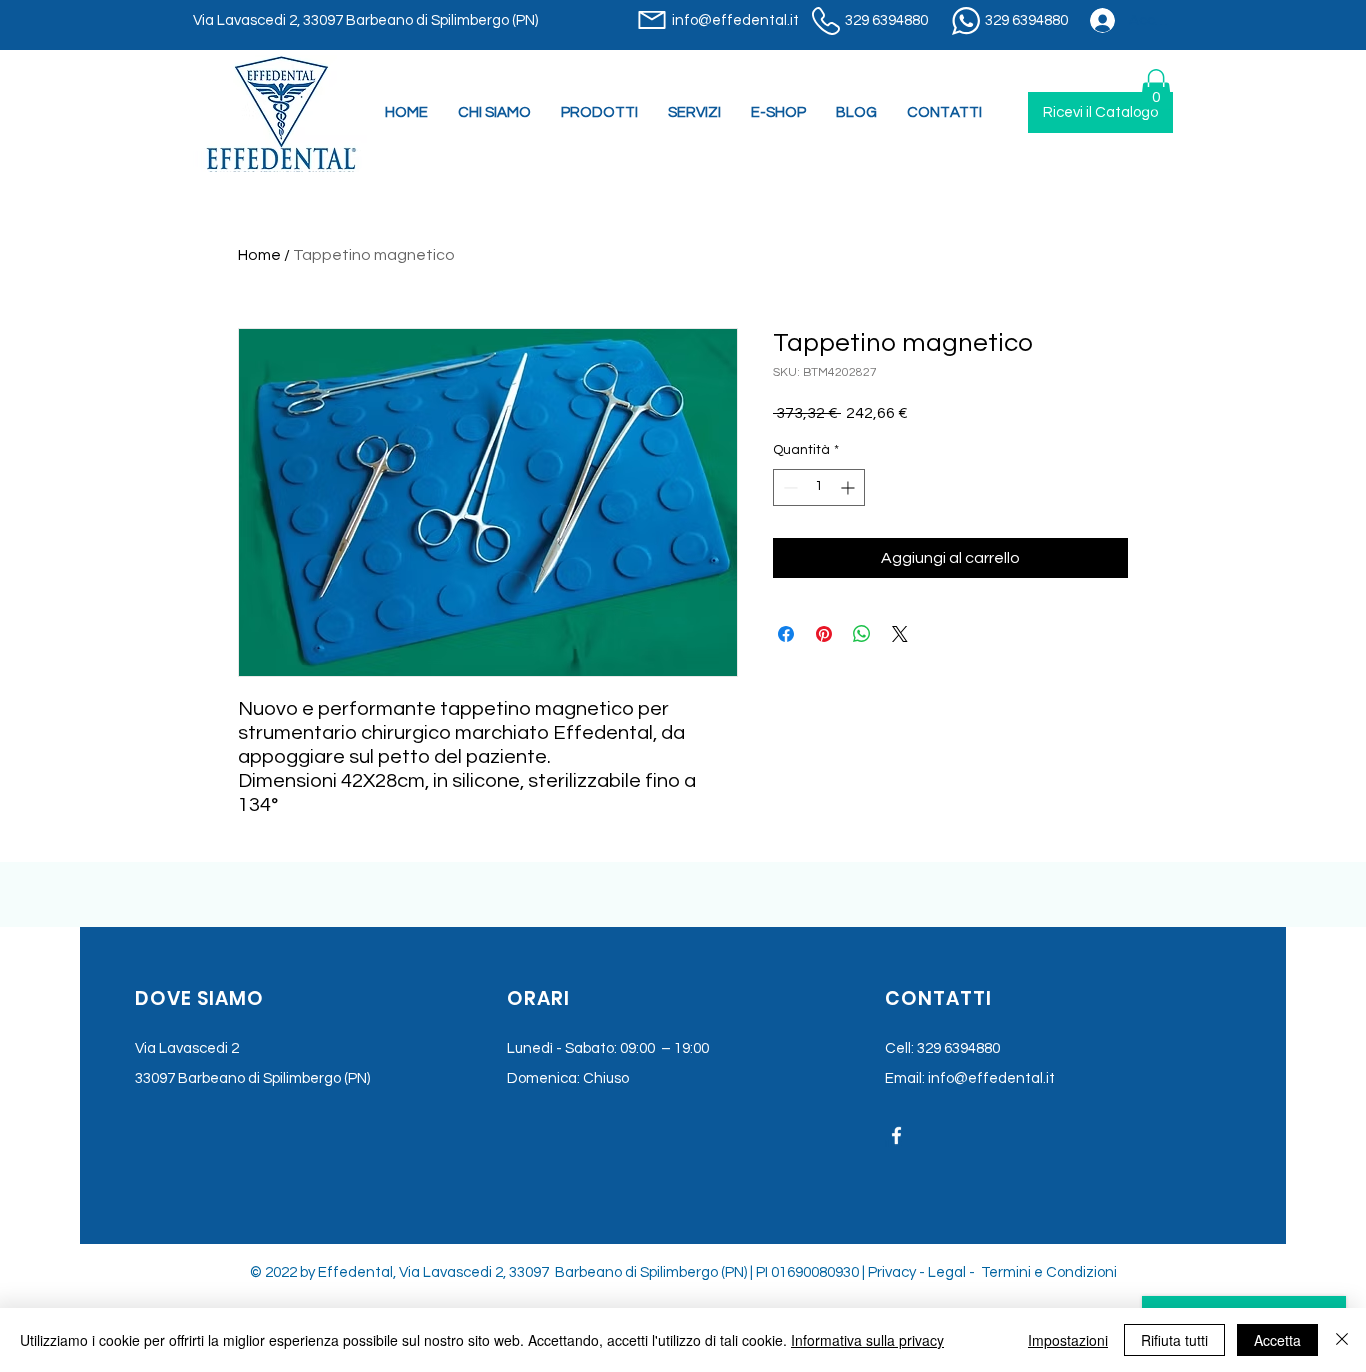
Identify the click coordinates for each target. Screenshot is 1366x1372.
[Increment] (849, 487)
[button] (694, 113)
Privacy (892, 1272)
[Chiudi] (1342, 1340)
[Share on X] (900, 634)
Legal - (953, 1272)
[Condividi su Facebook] (786, 634)
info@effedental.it (991, 1078)
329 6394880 (958, 1048)
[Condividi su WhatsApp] (862, 634)
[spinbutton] (819, 487)
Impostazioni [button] (1068, 1340)
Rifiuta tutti (1174, 1340)
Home (259, 255)
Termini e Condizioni (1049, 1272)
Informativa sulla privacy (867, 1340)
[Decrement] (788, 487)
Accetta (1277, 1340)
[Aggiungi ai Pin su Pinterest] (824, 634)
